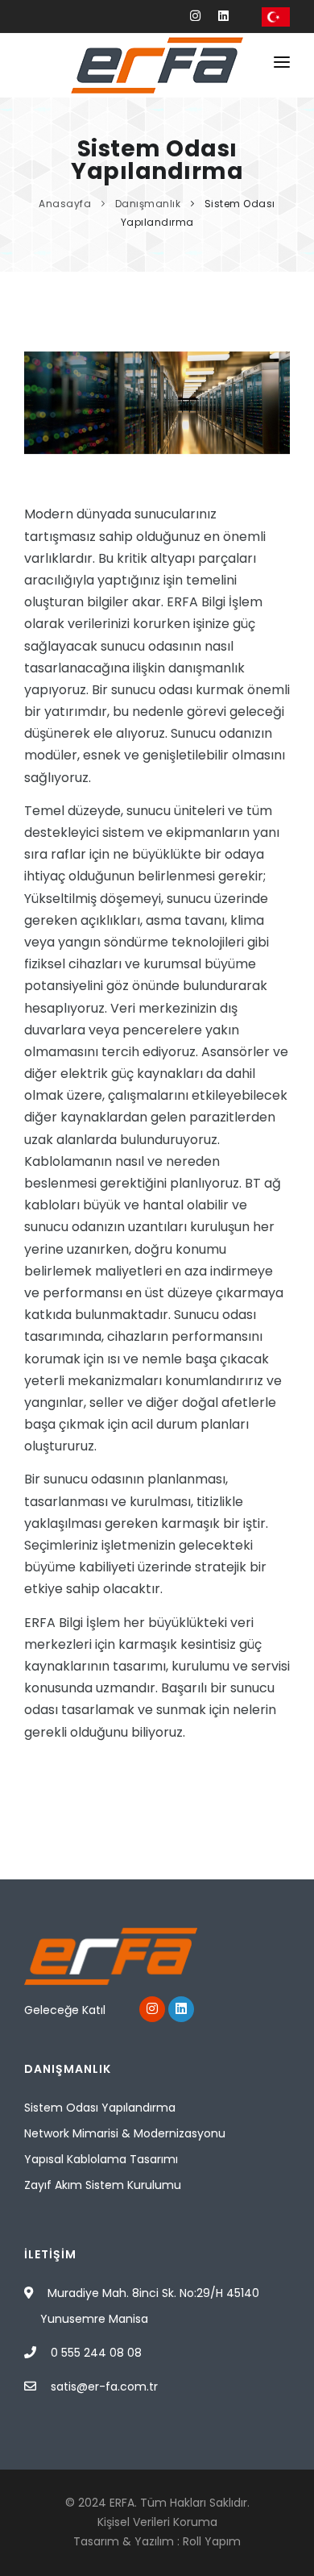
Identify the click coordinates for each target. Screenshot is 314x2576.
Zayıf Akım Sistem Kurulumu (103, 2185)
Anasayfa (66, 204)
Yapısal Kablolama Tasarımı (101, 2159)
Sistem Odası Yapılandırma (100, 2108)
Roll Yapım (212, 2541)
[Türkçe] (276, 16)
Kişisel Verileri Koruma (157, 2522)
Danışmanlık (149, 204)
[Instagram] (195, 16)
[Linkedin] (223, 16)
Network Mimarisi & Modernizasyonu (125, 2133)
